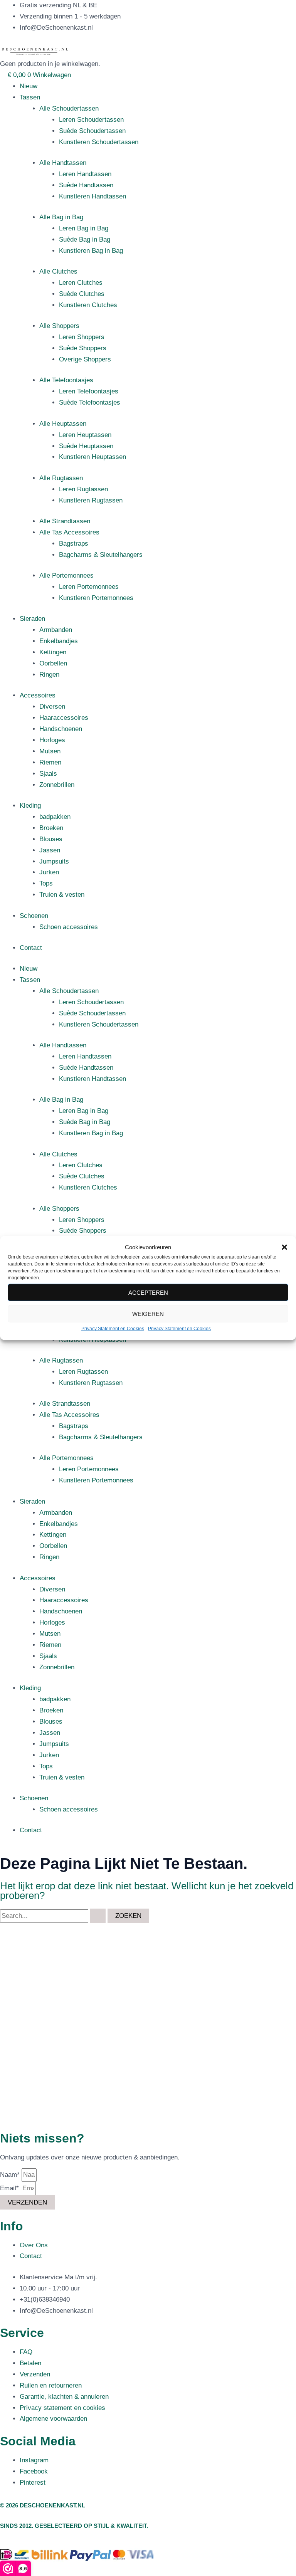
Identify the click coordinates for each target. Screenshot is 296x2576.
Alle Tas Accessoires (69, 532)
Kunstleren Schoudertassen (99, 142)
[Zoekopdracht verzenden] (98, 1916)
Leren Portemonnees (89, 587)
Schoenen (34, 916)
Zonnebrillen (57, 785)
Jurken (49, 872)
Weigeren (148, 1314)
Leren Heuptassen (85, 435)
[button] (284, 1247)
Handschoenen (61, 729)
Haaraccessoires (64, 718)
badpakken (55, 817)
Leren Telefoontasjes (89, 391)
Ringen (49, 675)
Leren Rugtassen (83, 489)
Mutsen (50, 751)
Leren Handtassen (85, 174)
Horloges (52, 740)
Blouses (51, 839)
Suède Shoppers (83, 348)
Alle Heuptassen (63, 424)
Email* (10, 2188)
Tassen (30, 97)
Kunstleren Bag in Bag (91, 251)
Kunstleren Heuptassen (92, 457)
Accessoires (38, 695)
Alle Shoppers (59, 326)
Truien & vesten (62, 895)
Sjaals (48, 774)
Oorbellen (53, 663)
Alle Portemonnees (66, 576)
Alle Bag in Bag (61, 217)
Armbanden (56, 630)
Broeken (51, 828)
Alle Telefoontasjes (66, 380)
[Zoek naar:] (54, 1916)
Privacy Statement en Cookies (113, 1329)
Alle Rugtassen (61, 478)
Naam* (11, 2175)
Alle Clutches (58, 271)
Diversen (52, 707)
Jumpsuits (54, 861)
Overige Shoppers (85, 359)
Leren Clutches (81, 283)
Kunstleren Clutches (88, 305)
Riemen (50, 762)
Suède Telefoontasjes (90, 402)
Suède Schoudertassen (92, 131)
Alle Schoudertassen (69, 108)
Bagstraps (74, 544)
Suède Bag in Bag (85, 239)
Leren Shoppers (82, 337)
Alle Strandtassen (65, 521)
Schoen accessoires (69, 927)
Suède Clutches (82, 294)
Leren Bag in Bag (84, 228)
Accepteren (148, 1293)
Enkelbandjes (59, 641)
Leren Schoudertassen (91, 120)
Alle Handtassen (63, 163)
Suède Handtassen (86, 185)
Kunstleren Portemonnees (96, 598)
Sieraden (32, 619)
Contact (31, 948)
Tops (46, 883)
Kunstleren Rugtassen (91, 500)
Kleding (30, 806)
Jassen (50, 850)
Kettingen (53, 652)
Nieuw (29, 86)
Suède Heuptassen (86, 446)
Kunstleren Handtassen (92, 196)
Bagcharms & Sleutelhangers (101, 555)
